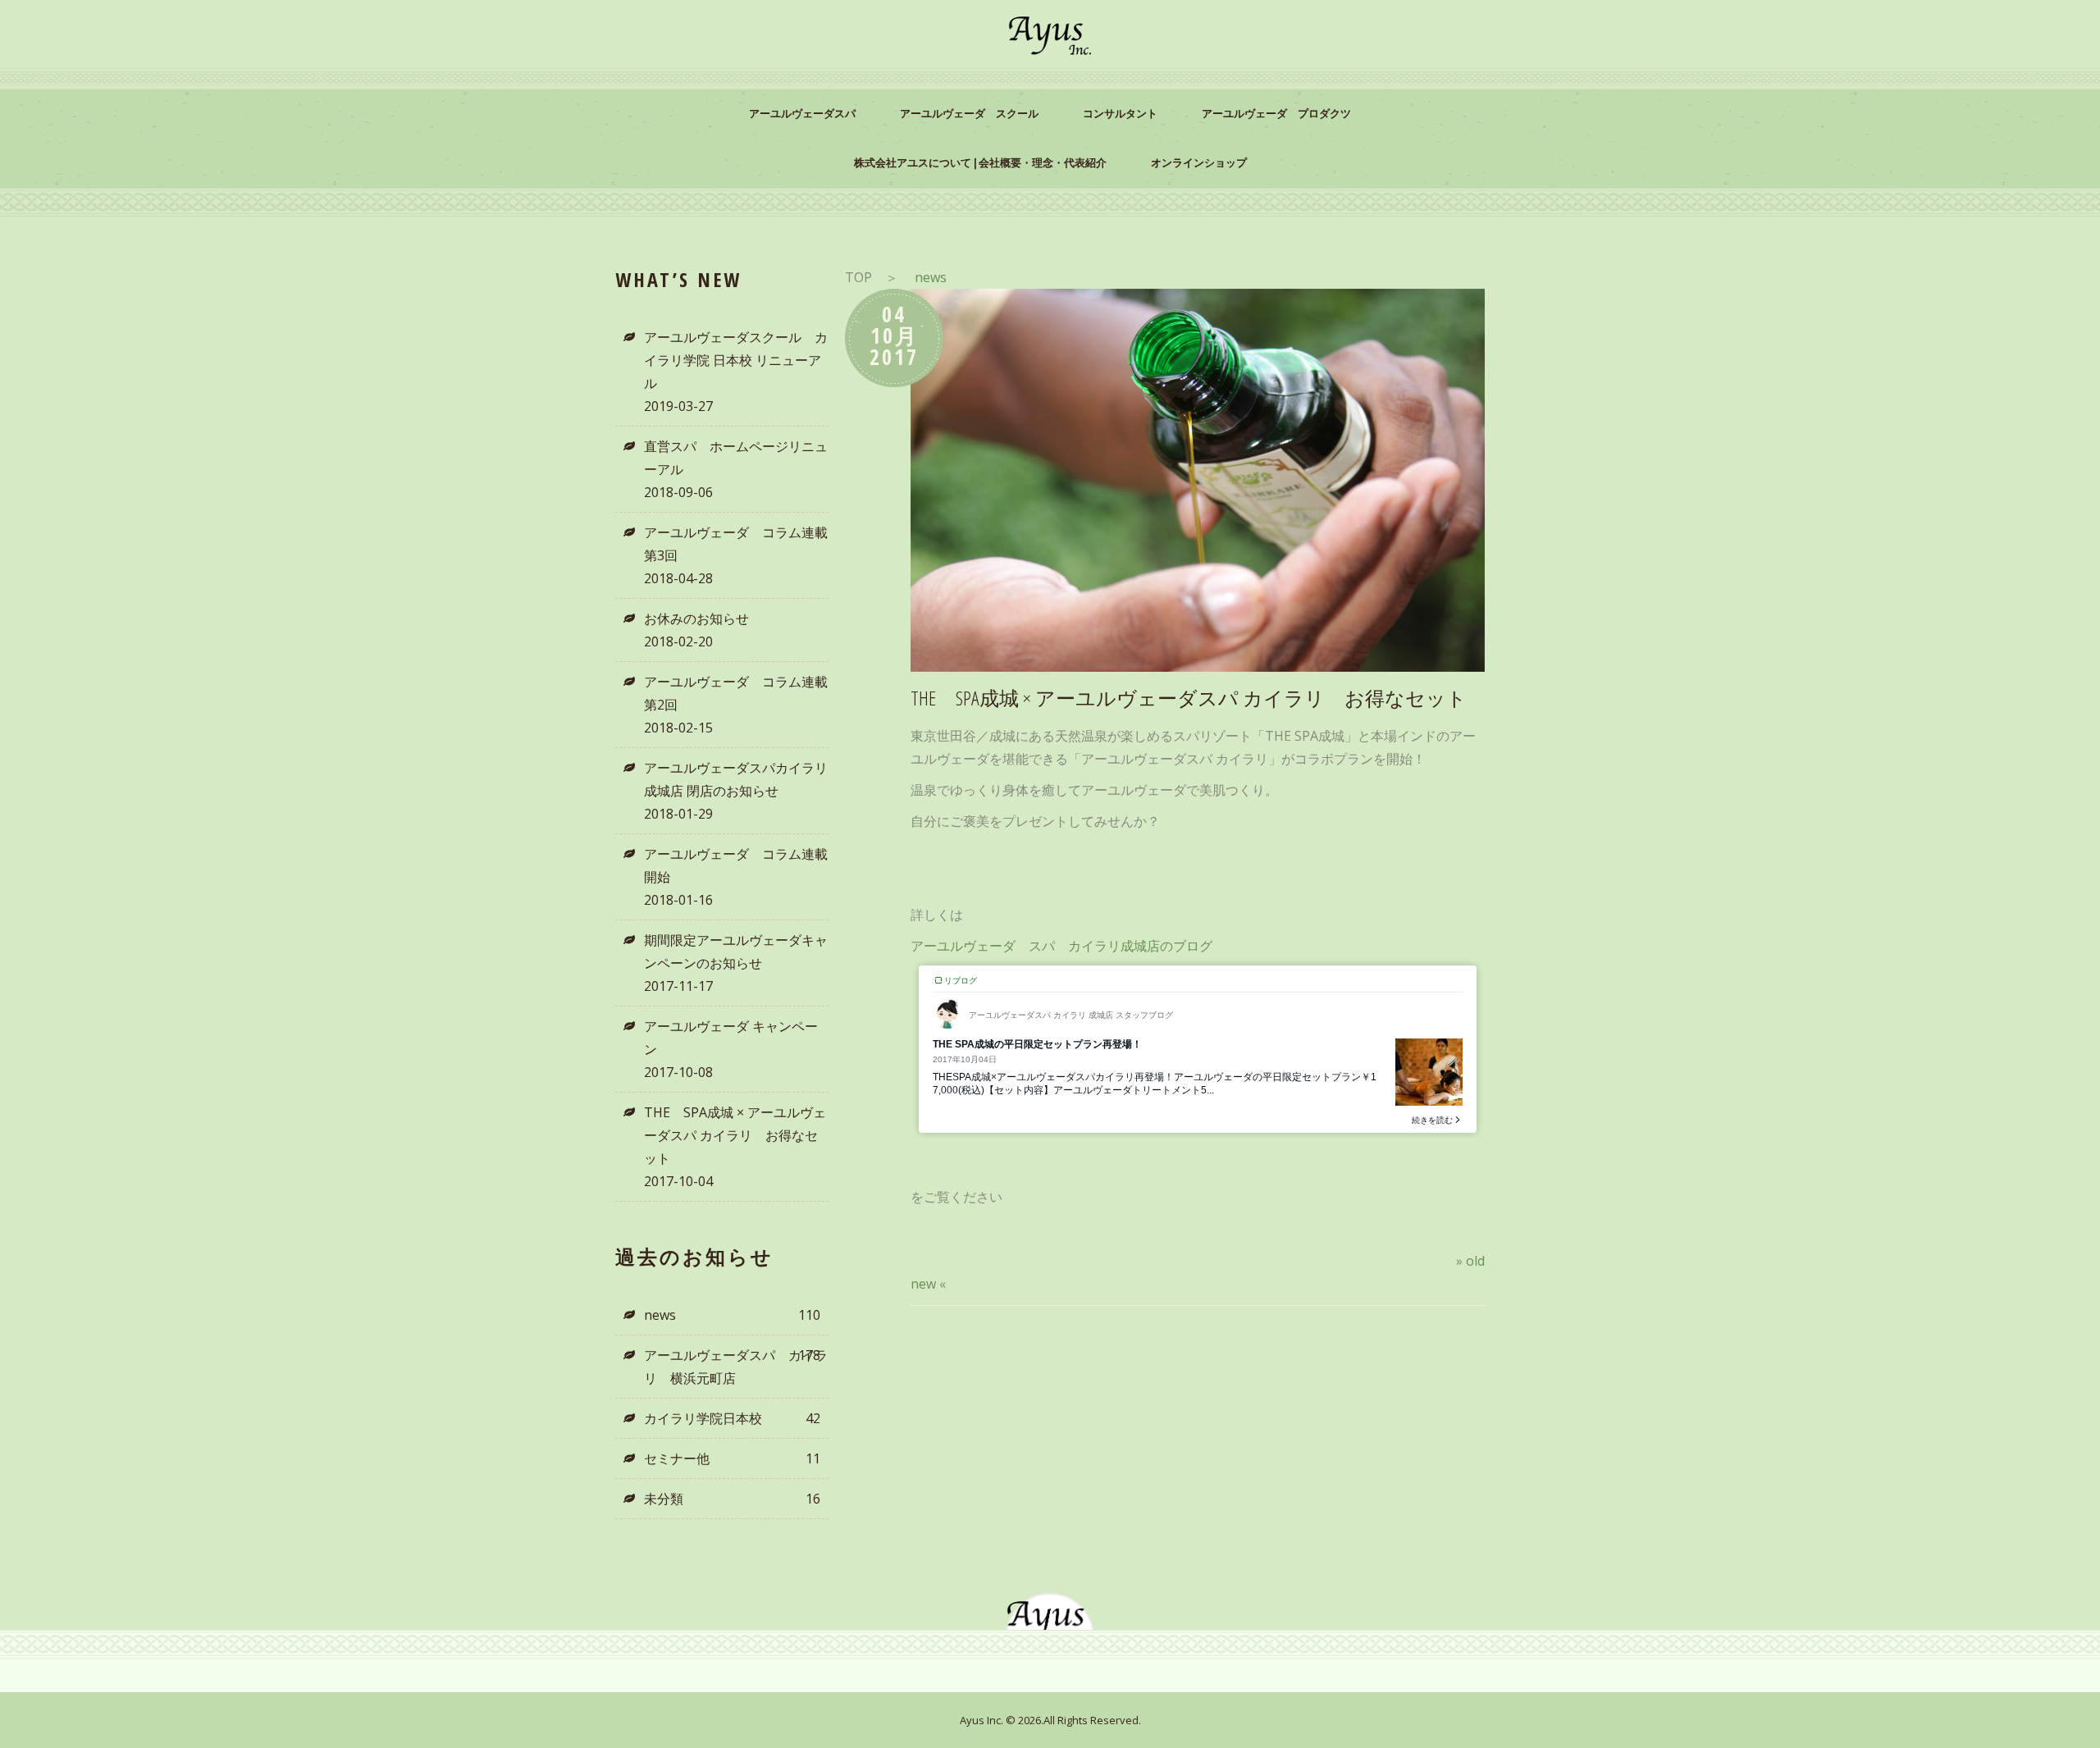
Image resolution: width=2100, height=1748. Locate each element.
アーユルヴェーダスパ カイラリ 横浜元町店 (736, 1367)
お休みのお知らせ (696, 618)
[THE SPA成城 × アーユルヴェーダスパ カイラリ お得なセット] (1198, 480)
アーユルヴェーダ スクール (969, 114)
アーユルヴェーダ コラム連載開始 (736, 865)
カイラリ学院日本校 (732, 1418)
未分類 (732, 1499)
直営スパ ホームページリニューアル (736, 458)
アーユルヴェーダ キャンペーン (731, 1038)
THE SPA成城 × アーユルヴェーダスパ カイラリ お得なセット (735, 1135)
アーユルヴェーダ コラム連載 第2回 (736, 693)
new (923, 1284)
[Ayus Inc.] (1050, 36)
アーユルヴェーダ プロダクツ (1276, 114)
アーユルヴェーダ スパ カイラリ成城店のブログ (1061, 946)
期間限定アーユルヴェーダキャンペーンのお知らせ (736, 952)
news (732, 1315)
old (1475, 1261)
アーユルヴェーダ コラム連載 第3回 (736, 544)
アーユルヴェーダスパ (802, 114)
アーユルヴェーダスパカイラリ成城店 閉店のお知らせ (736, 779)
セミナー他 (732, 1458)
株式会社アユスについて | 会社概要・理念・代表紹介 (980, 163)
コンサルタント (1120, 114)
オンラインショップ (1199, 163)
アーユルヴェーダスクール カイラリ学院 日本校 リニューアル (736, 360)
